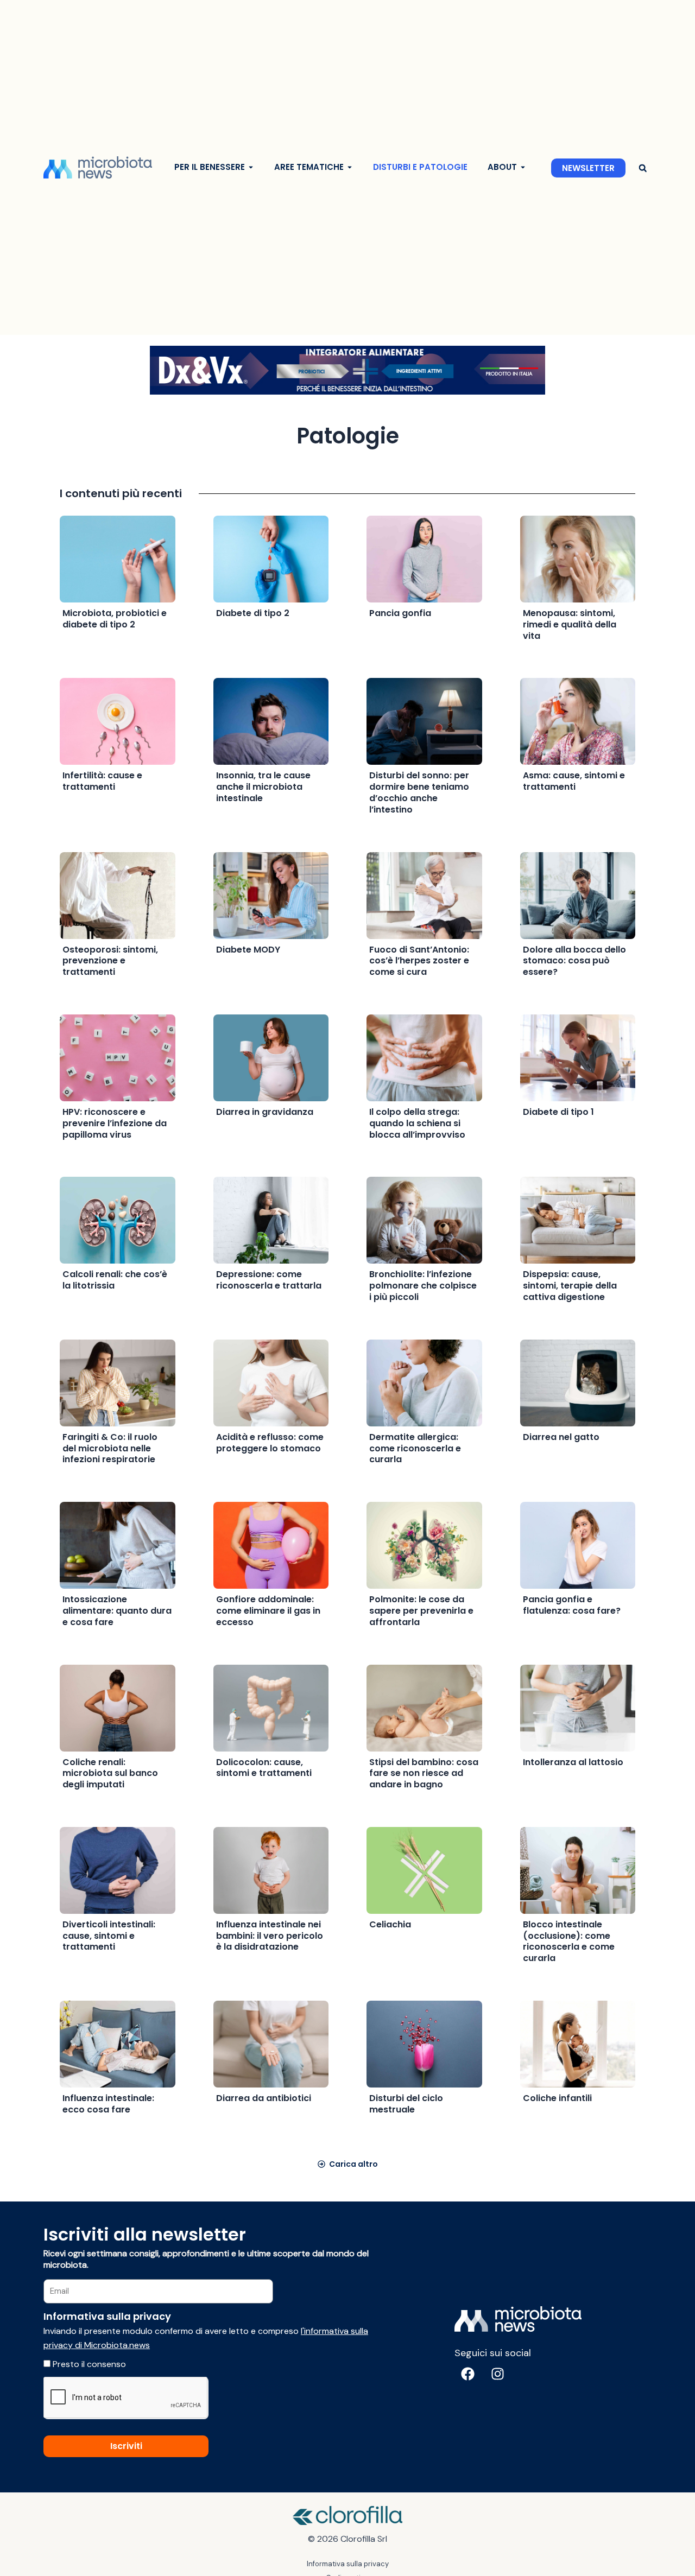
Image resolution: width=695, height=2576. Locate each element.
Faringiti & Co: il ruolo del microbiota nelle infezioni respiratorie (110, 1448)
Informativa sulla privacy (348, 2564)
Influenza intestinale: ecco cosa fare (108, 2104)
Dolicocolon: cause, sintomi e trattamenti (264, 1768)
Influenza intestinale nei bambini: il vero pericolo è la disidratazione (270, 1936)
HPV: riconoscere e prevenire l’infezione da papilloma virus (115, 1123)
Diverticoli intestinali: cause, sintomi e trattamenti (109, 1936)
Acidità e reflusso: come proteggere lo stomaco (270, 1443)
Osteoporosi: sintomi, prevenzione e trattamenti (110, 961)
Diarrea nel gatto (561, 1437)
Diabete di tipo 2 (253, 613)
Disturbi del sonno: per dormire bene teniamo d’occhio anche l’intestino (419, 792)
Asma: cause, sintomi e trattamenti (574, 781)
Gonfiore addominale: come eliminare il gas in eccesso (268, 1611)
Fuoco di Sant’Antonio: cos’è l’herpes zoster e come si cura (419, 961)
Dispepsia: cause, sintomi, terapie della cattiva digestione (570, 1286)
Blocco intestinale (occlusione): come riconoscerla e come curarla (569, 1941)
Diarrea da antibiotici (264, 2098)
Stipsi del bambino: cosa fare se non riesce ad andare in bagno (424, 1774)
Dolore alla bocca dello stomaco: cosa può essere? (574, 961)
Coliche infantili (557, 2098)
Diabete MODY (248, 950)
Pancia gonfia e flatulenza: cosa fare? (572, 1605)
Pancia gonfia (400, 613)
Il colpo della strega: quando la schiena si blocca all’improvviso (417, 1123)
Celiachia (390, 1924)
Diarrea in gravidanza (265, 1112)
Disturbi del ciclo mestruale (406, 2104)
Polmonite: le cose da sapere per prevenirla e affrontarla (421, 1611)
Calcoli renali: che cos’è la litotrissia (115, 1280)
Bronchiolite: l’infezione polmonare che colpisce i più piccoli (423, 1286)
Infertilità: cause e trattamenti (102, 781)
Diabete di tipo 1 (558, 1112)
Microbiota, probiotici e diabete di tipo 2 (115, 619)
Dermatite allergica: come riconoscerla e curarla (415, 1448)
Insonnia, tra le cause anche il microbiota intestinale (263, 787)
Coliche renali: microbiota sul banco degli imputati (110, 1774)
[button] (643, 168)
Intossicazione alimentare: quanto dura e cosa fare (117, 1611)
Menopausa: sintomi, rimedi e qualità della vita (570, 624)
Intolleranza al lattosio (573, 1762)
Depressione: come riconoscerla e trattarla (269, 1280)
